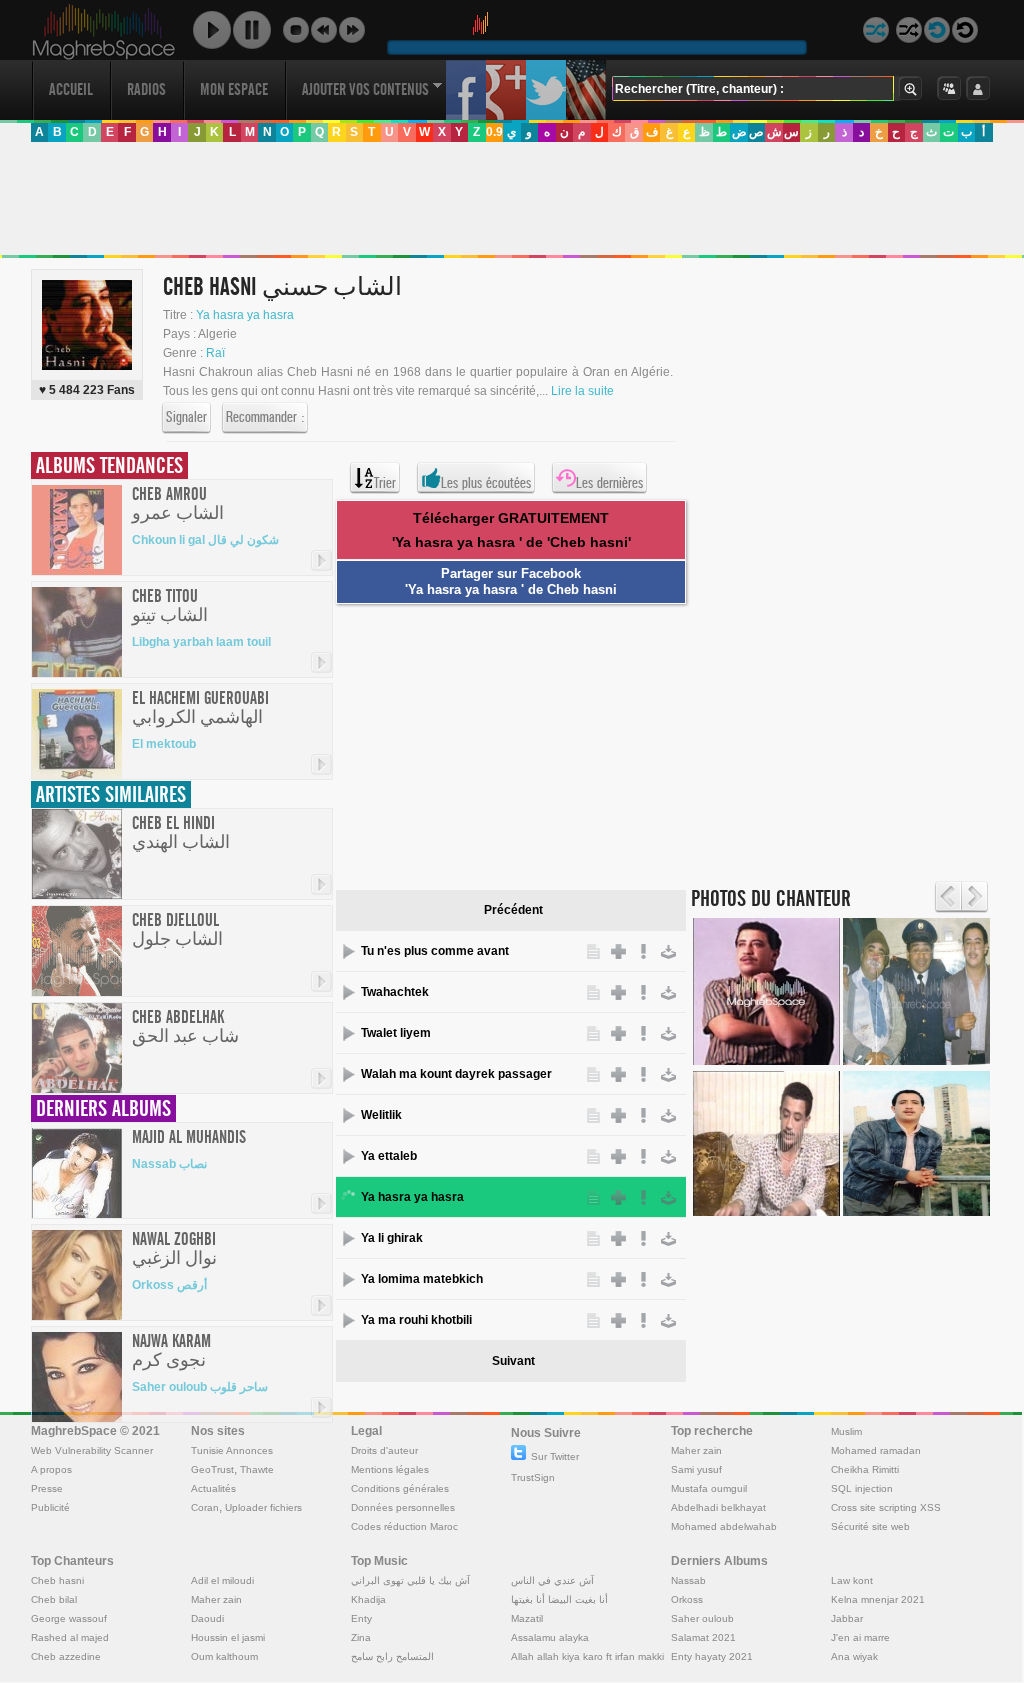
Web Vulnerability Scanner (92, 1450)
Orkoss (687, 1599)
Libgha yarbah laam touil (201, 642)
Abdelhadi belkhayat (718, 1507)
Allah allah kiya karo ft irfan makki (587, 1656)
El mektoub (164, 744)
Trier (385, 483)
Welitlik (381, 1115)
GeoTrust (212, 1469)
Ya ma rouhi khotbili (416, 1320)
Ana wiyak (854, 1656)
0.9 (494, 132)
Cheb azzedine (66, 1656)
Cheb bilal (54, 1599)
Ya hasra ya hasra (245, 315)
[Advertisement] (511, 199)
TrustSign (533, 1477)
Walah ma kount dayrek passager (456, 1074)
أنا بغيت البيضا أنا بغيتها (559, 1599)
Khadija (368, 1599)
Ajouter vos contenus (365, 89)
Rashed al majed (70, 1637)
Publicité (50, 1507)
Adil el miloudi (222, 1580)
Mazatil (527, 1618)
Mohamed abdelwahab (724, 1526)
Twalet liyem (396, 1033)
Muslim (846, 1431)
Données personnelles (403, 1507)
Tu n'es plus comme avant (435, 951)
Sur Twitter (555, 1456)
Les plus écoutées (486, 483)
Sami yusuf (696, 1469)
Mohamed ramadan (876, 1450)
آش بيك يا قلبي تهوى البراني (410, 1580)
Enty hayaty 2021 (712, 1656)
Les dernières (609, 483)
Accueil (71, 89)
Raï (215, 353)
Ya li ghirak (392, 1238)
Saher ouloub (702, 1618)
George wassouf (69, 1618)
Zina (361, 1637)
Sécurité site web (870, 1526)
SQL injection (862, 1488)
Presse (47, 1488)
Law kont (852, 1580)
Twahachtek (395, 992)
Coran (205, 1507)
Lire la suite (582, 391)
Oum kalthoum (224, 1656)
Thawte (257, 1469)
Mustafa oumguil (709, 1488)
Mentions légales (390, 1469)
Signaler (186, 417)
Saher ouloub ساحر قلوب (200, 1387)
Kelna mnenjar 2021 (878, 1599)
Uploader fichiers (263, 1507)
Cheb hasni (57, 1580)
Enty (361, 1618)
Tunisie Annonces (232, 1450)
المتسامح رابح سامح (392, 1656)
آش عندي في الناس (552, 1580)
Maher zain (696, 1450)
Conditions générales (400, 1488)
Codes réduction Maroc (404, 1526)
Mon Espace (234, 89)
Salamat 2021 (703, 1637)
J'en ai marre (860, 1637)
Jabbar (847, 1618)
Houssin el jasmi (228, 1637)
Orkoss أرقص (169, 1285)
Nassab (688, 1580)
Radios (146, 89)
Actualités (213, 1488)
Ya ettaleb (389, 1156)
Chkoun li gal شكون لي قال (205, 540)
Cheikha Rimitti (865, 1469)
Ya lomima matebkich (422, 1279)
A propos (51, 1469)
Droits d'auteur (384, 1450)
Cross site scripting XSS (886, 1507)
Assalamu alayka (550, 1637)
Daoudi (207, 1618)
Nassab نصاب (169, 1164)
